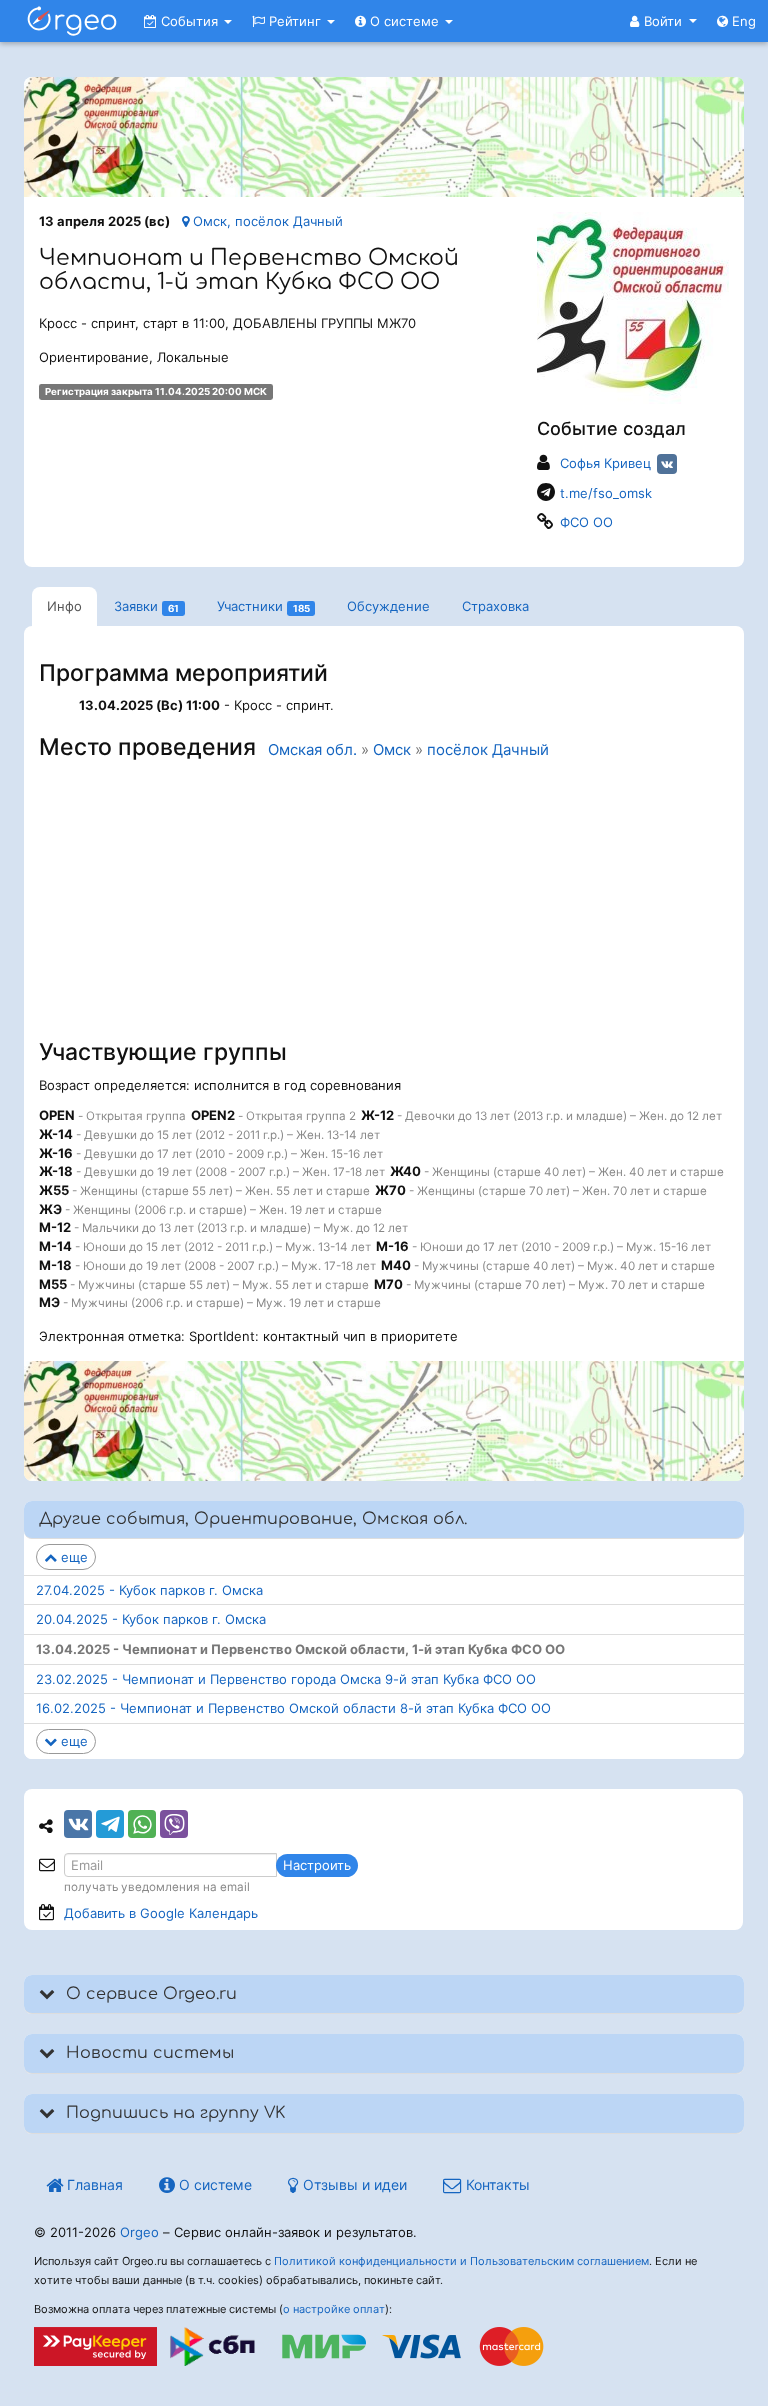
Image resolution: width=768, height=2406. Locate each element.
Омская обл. (312, 750)
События (189, 21)
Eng (742, 21)
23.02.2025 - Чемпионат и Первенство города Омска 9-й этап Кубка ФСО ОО (286, 1679)
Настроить (317, 1865)
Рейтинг (295, 21)
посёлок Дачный (488, 750)
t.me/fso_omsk (606, 493)
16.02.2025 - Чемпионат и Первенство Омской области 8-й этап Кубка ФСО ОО (293, 1708)
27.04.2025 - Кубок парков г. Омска (149, 1590)
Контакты (496, 2184)
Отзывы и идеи (353, 2184)
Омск (392, 750)
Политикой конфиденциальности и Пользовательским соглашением (461, 2261)
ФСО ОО (586, 522)
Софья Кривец (605, 463)
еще (72, 1557)
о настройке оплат (334, 2309)
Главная (93, 2184)
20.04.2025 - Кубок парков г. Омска (151, 1619)
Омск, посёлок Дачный (266, 221)
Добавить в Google (161, 1913)
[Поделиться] (78, 1824)
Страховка (495, 606)
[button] (663, 21)
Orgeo (139, 2232)
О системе (404, 21)
